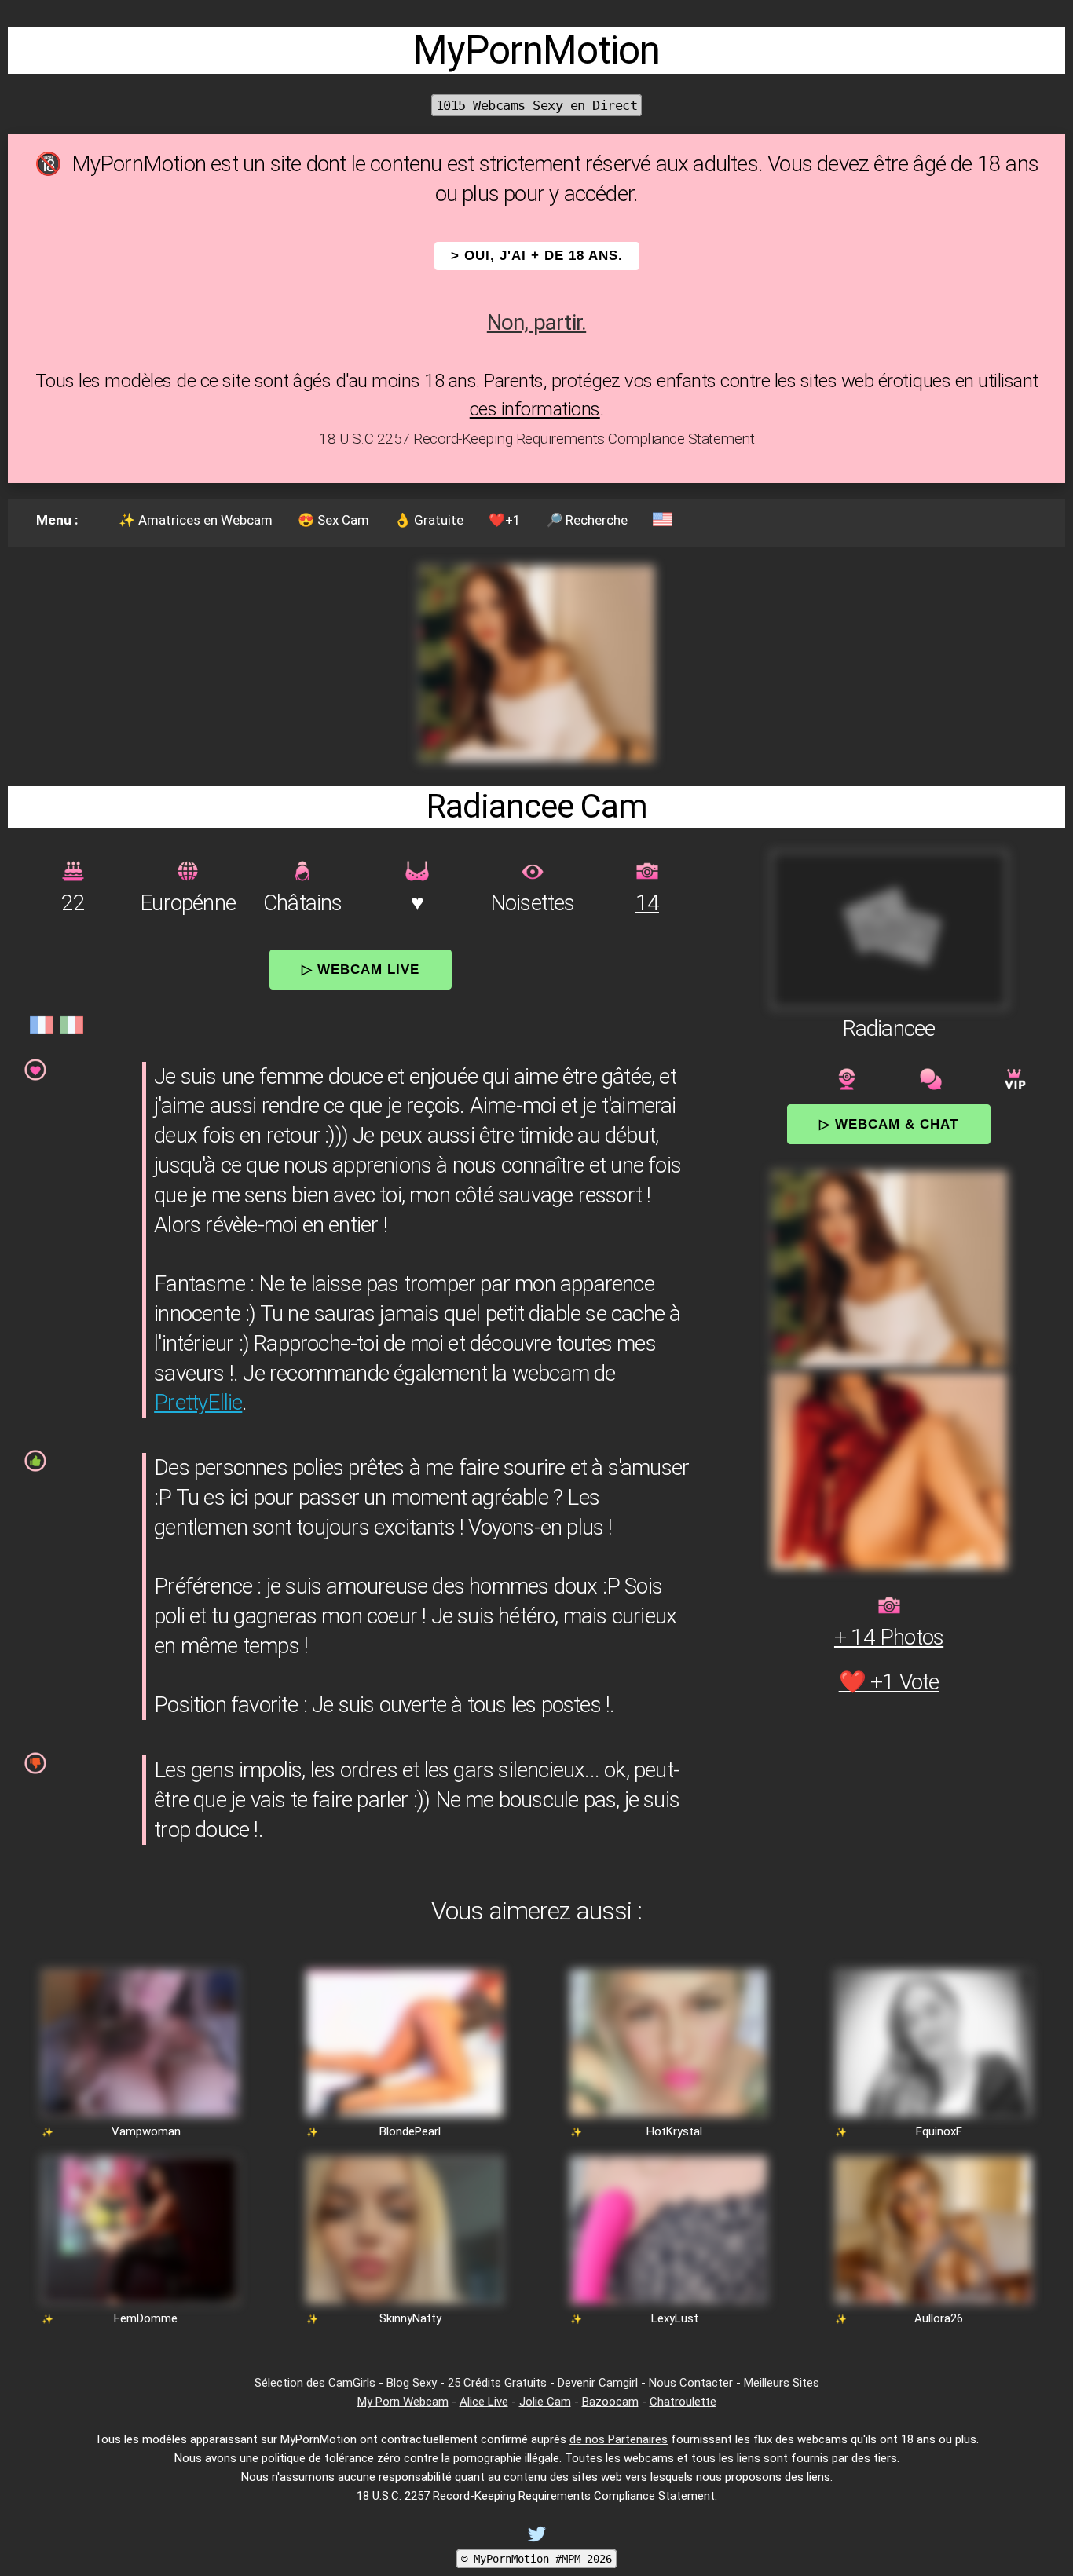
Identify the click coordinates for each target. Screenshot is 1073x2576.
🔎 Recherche (587, 520)
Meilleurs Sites (782, 2383)
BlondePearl (410, 2131)
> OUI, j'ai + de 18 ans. (537, 256)
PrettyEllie (198, 1402)
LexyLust (675, 2318)
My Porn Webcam (403, 2402)
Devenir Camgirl (598, 2383)
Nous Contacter (691, 2383)
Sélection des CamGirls (315, 2383)
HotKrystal (674, 2131)
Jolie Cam (545, 2402)
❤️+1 (505, 520)
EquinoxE (939, 2131)
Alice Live (484, 2402)
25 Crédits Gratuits (497, 2383)
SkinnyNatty (410, 2318)
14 (647, 903)
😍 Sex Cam (333, 520)
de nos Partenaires (619, 2439)
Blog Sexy (412, 2383)
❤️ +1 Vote (889, 1682)
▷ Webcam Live (361, 969)
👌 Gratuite (429, 520)
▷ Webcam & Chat (889, 1124)
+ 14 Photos (889, 1637)
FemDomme (146, 2318)
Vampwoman (146, 2131)
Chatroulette (683, 2402)
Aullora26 (939, 2318)
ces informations (535, 409)
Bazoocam (610, 2402)
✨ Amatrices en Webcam (196, 520)
